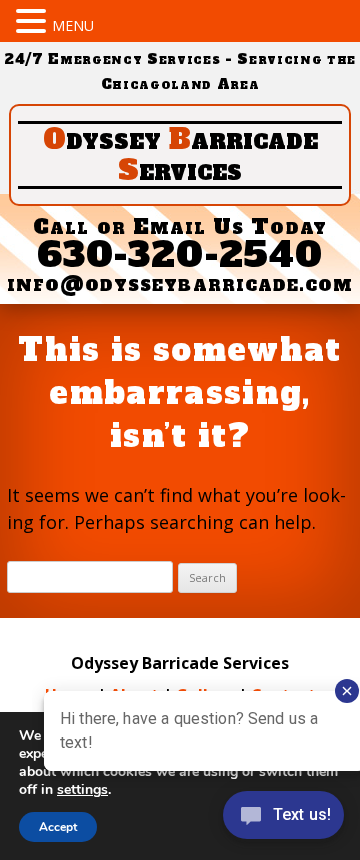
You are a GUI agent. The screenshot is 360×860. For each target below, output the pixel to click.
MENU (73, 25)
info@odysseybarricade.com (180, 283)
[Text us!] (283, 819)
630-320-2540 (180, 254)
